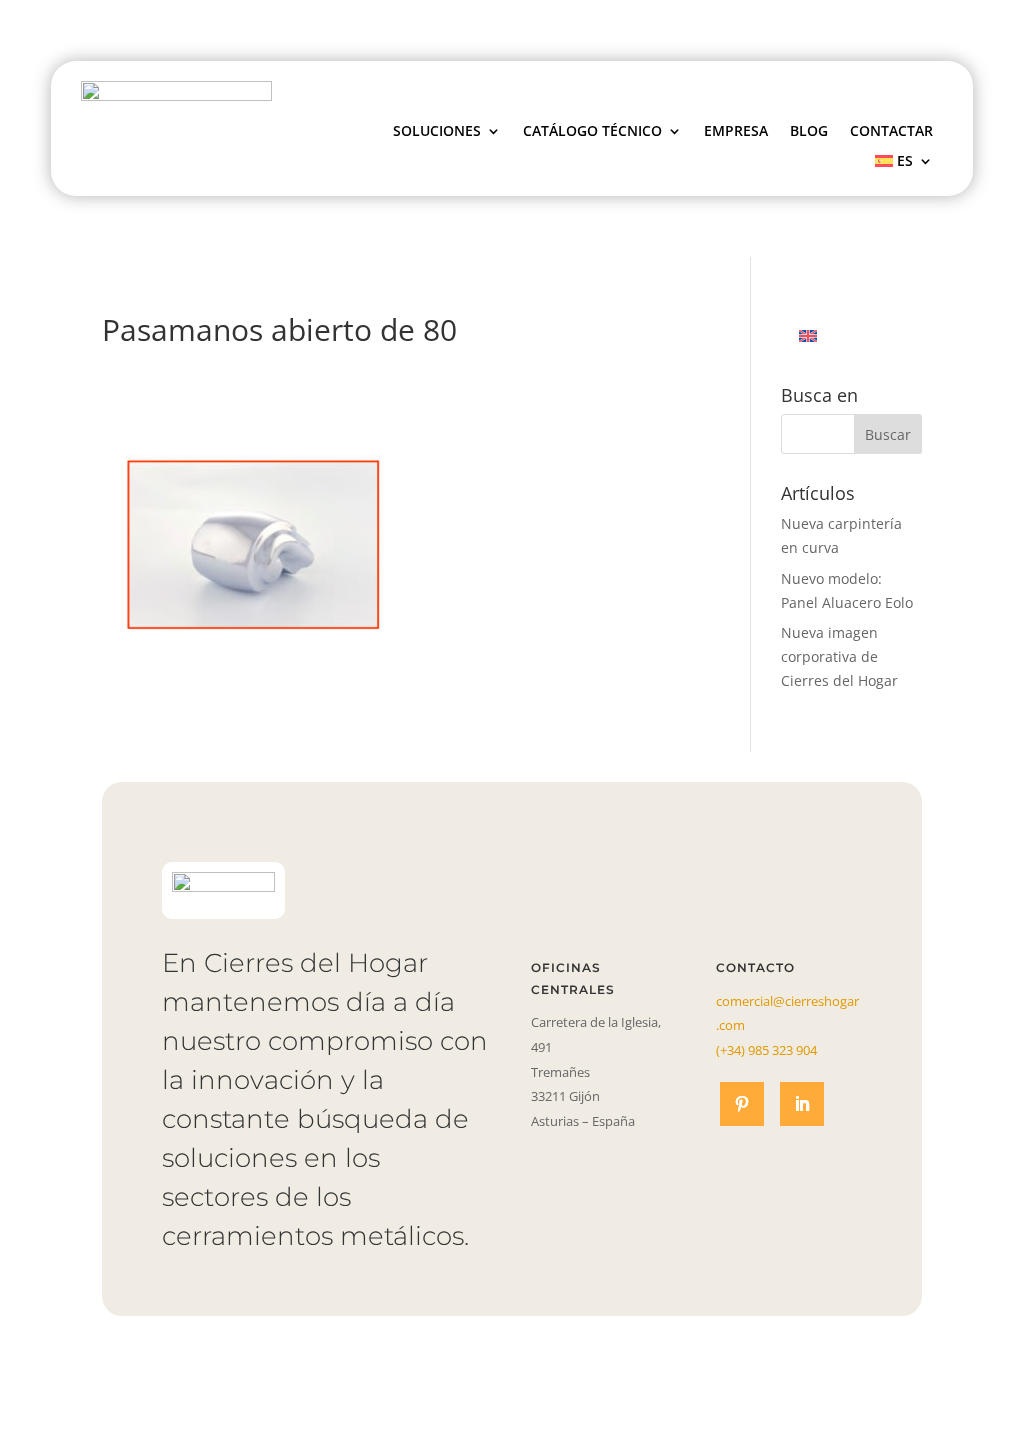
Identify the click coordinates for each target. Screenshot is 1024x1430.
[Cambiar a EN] (808, 335)
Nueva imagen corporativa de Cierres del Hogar (839, 656)
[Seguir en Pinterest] (742, 1104)
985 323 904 (766, 1050)
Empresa (736, 132)
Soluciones (437, 132)
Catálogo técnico (592, 132)
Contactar (891, 132)
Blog (809, 132)
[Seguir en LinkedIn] (802, 1104)
